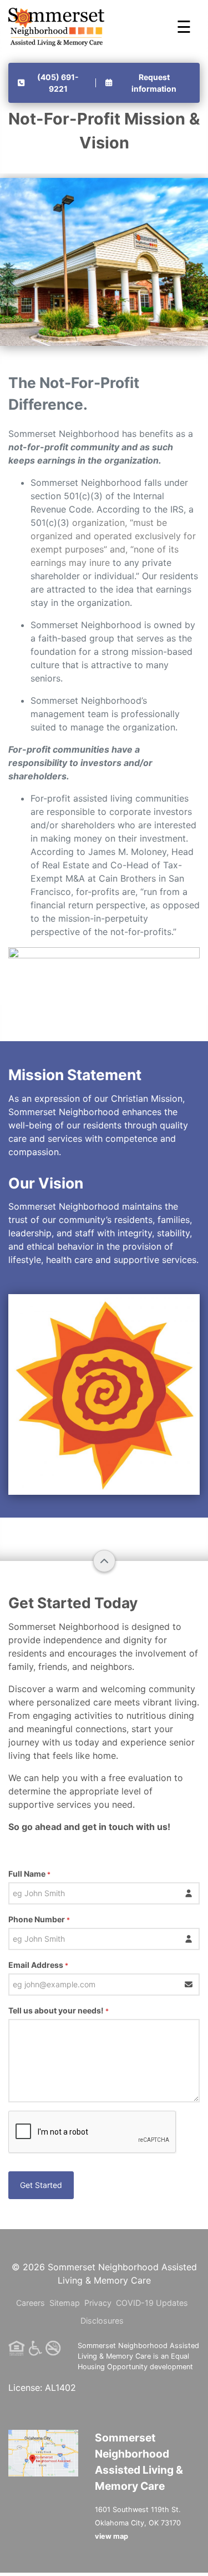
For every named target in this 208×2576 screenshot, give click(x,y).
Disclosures (102, 2321)
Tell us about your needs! (59, 2010)
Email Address (38, 1965)
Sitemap (65, 2303)
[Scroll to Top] (104, 1561)
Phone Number (39, 1919)
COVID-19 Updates (152, 2303)
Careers (31, 2303)
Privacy (98, 2303)
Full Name (29, 1874)
